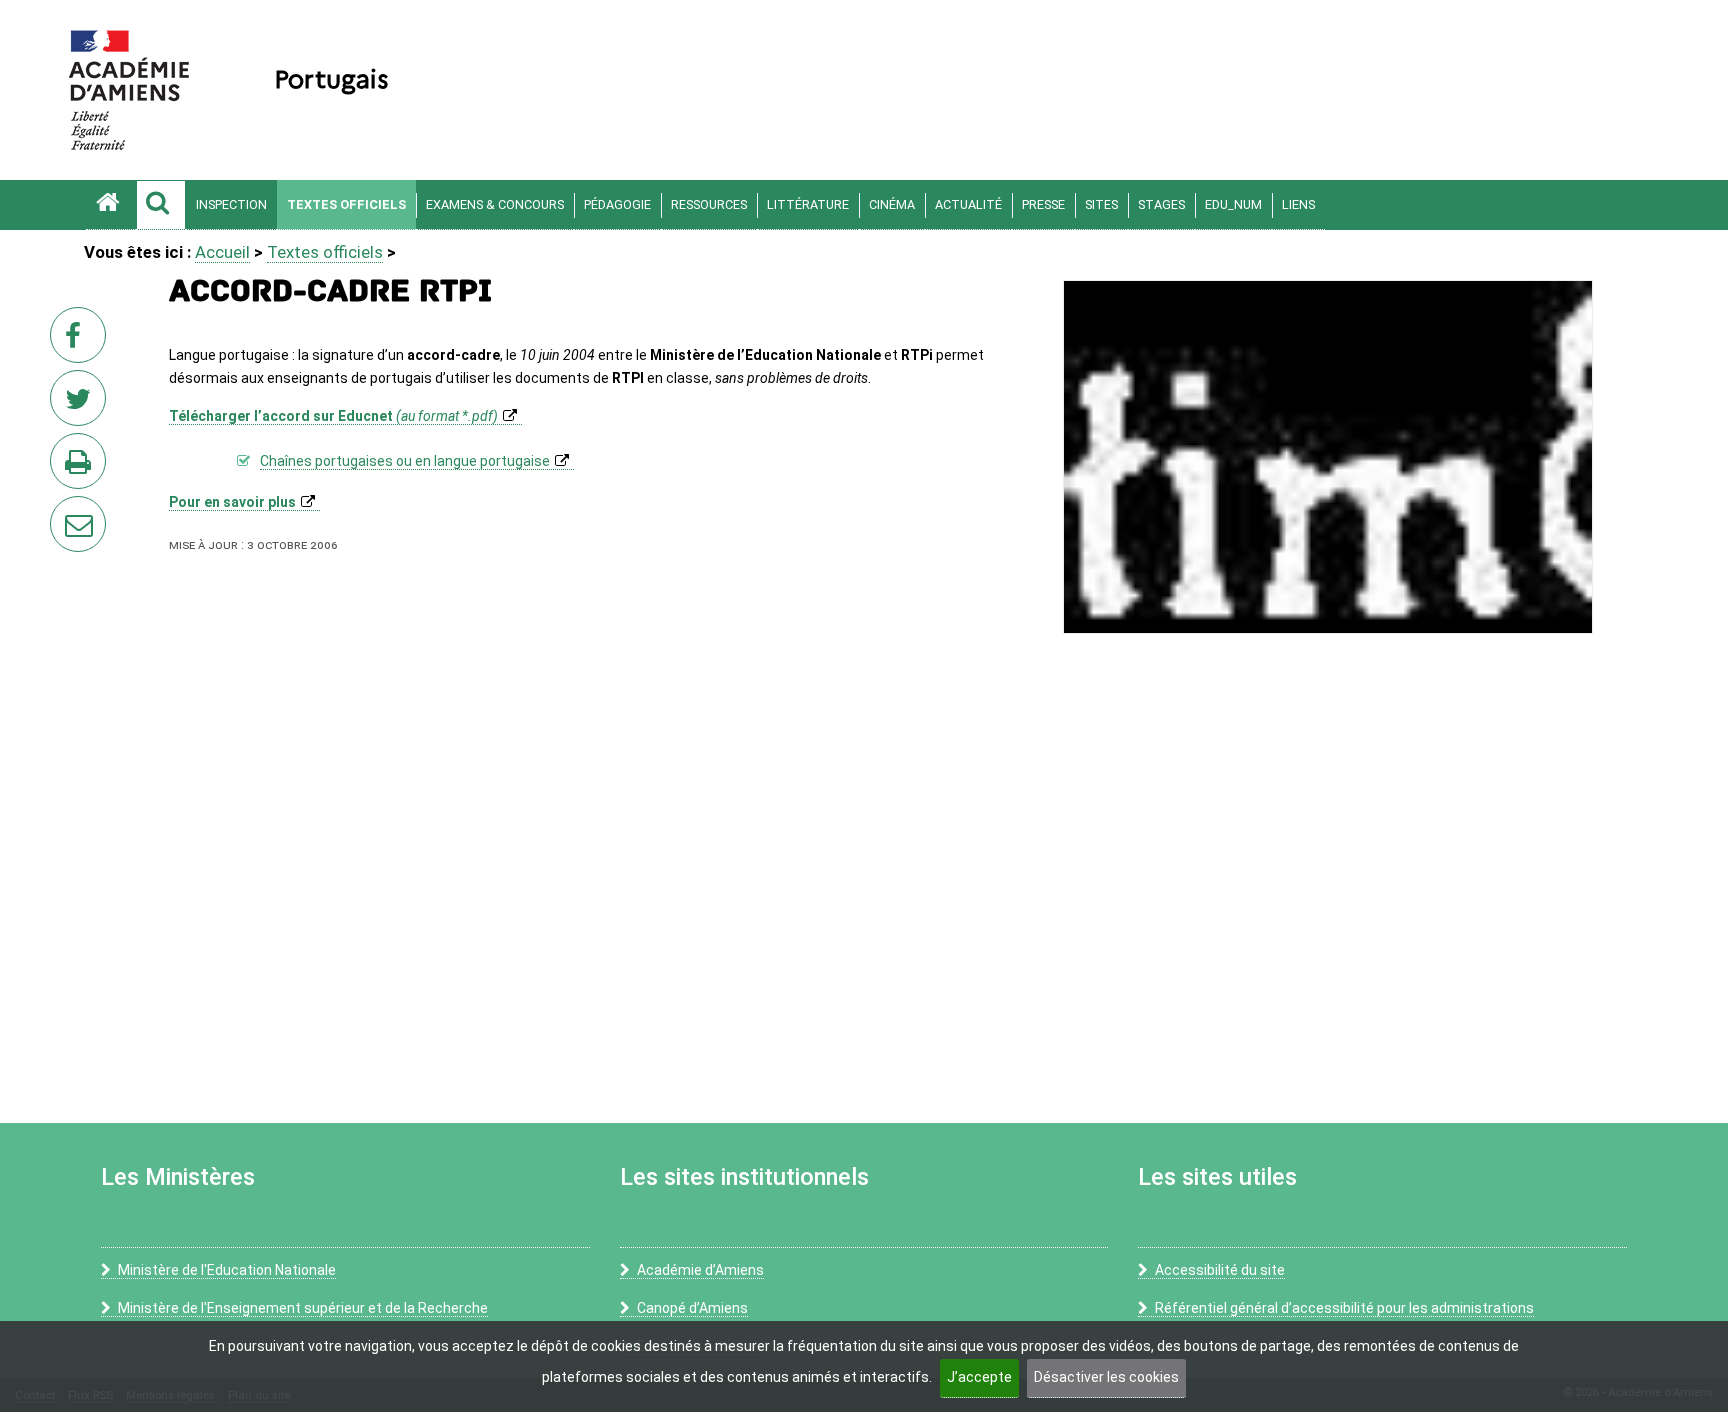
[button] (161, 205)
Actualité (968, 204)
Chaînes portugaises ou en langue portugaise (405, 461)
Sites (1101, 204)
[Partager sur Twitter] (82, 404)
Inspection (231, 204)
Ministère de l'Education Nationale (227, 1270)
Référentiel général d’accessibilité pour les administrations (1344, 1308)
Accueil (222, 252)
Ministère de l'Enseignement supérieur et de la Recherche (303, 1308)
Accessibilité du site (1220, 1270)
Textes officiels (346, 204)
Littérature (808, 204)
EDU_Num (1233, 204)
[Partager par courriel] (65, 511)
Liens (1298, 204)
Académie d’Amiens (700, 1270)
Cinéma (892, 204)
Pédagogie (617, 204)
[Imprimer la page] (82, 467)
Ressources (709, 204)
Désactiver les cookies (1106, 1377)
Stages (1161, 204)
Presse (1043, 204)
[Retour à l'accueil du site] (111, 205)
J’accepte (979, 1377)
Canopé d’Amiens (692, 1308)
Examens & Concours (495, 204)
